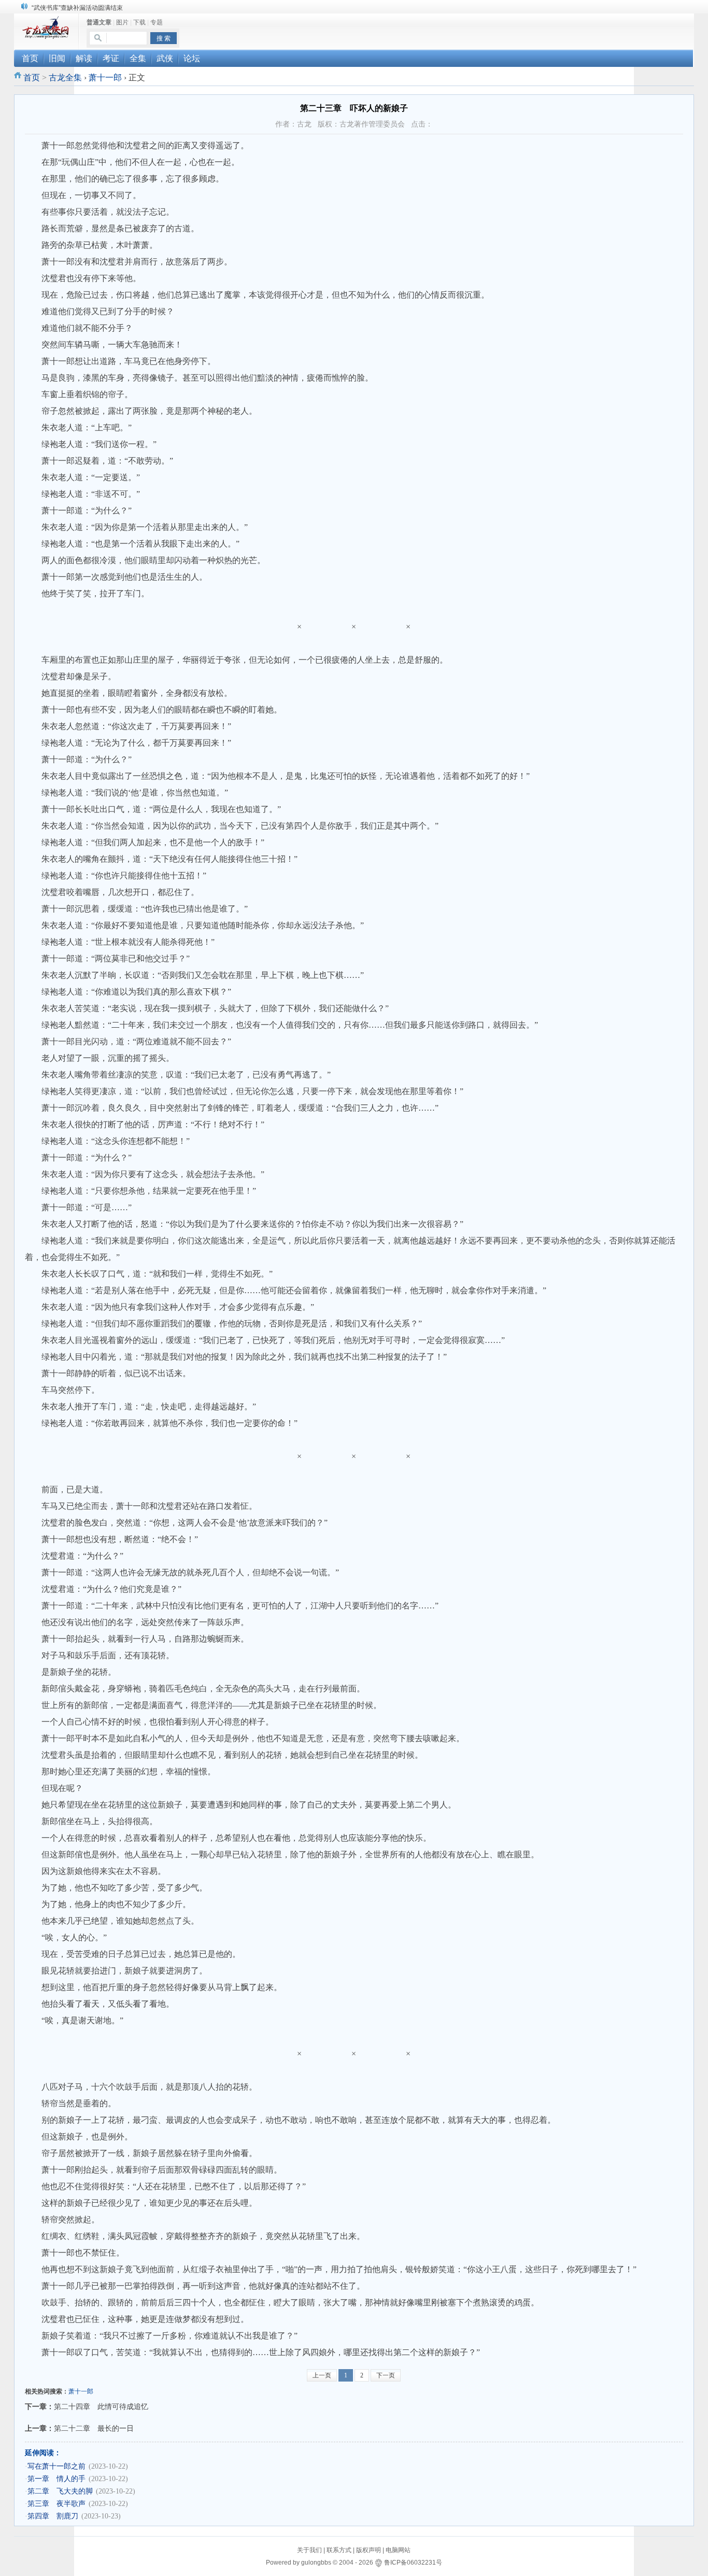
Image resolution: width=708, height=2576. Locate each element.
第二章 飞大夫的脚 (60, 2491)
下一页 (386, 2375)
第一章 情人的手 (56, 2479)
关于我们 (309, 2550)
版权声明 (369, 2550)
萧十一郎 (105, 78)
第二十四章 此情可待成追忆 (101, 2406)
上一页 (322, 2375)
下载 (139, 22)
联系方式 (339, 2550)
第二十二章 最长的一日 (94, 2428)
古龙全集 (65, 78)
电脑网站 (398, 2550)
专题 (157, 22)
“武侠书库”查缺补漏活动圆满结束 (77, 8)
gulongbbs (316, 2563)
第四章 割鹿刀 (53, 2516)
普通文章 (99, 22)
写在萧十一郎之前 (56, 2466)
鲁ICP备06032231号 (413, 2563)
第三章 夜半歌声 (56, 2504)
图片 (122, 22)
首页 (32, 78)
